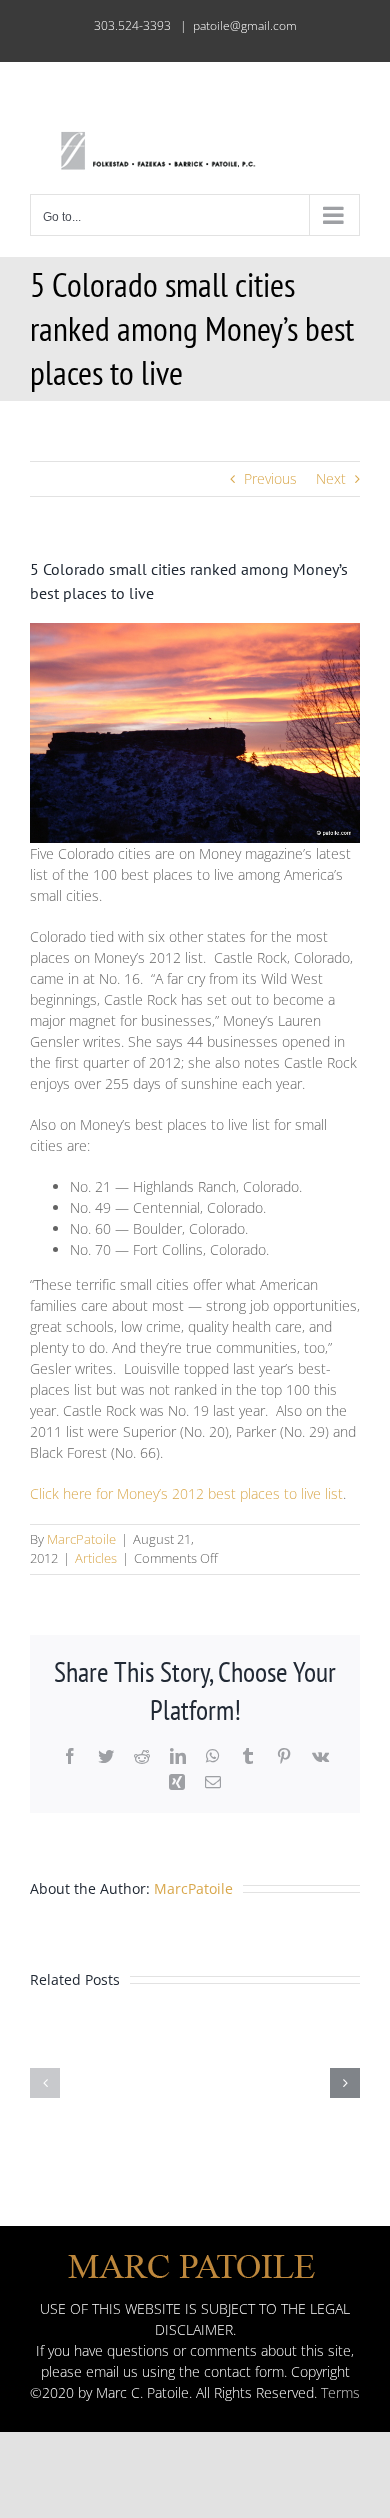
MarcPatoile (81, 1539)
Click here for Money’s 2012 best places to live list (186, 1493)
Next (331, 478)
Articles (96, 1558)
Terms (340, 2392)
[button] (45, 2083)
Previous (270, 478)
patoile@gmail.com (245, 25)
